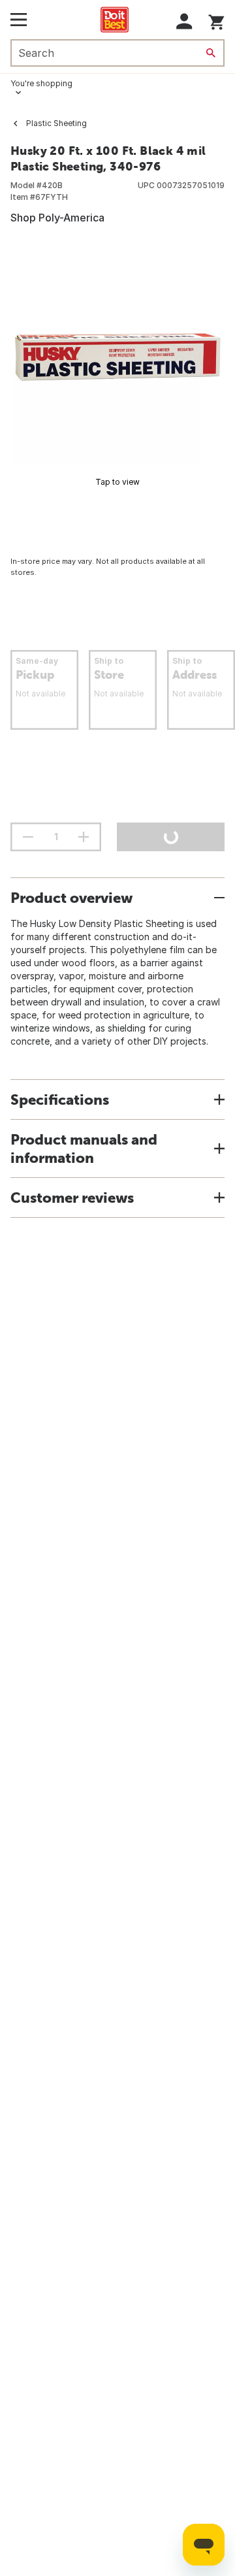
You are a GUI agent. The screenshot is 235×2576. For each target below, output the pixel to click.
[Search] (211, 53)
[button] (184, 21)
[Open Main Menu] (19, 20)
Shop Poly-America (57, 218)
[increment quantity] (84, 837)
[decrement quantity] (28, 837)
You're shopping (41, 83)
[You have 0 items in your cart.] (216, 20)
